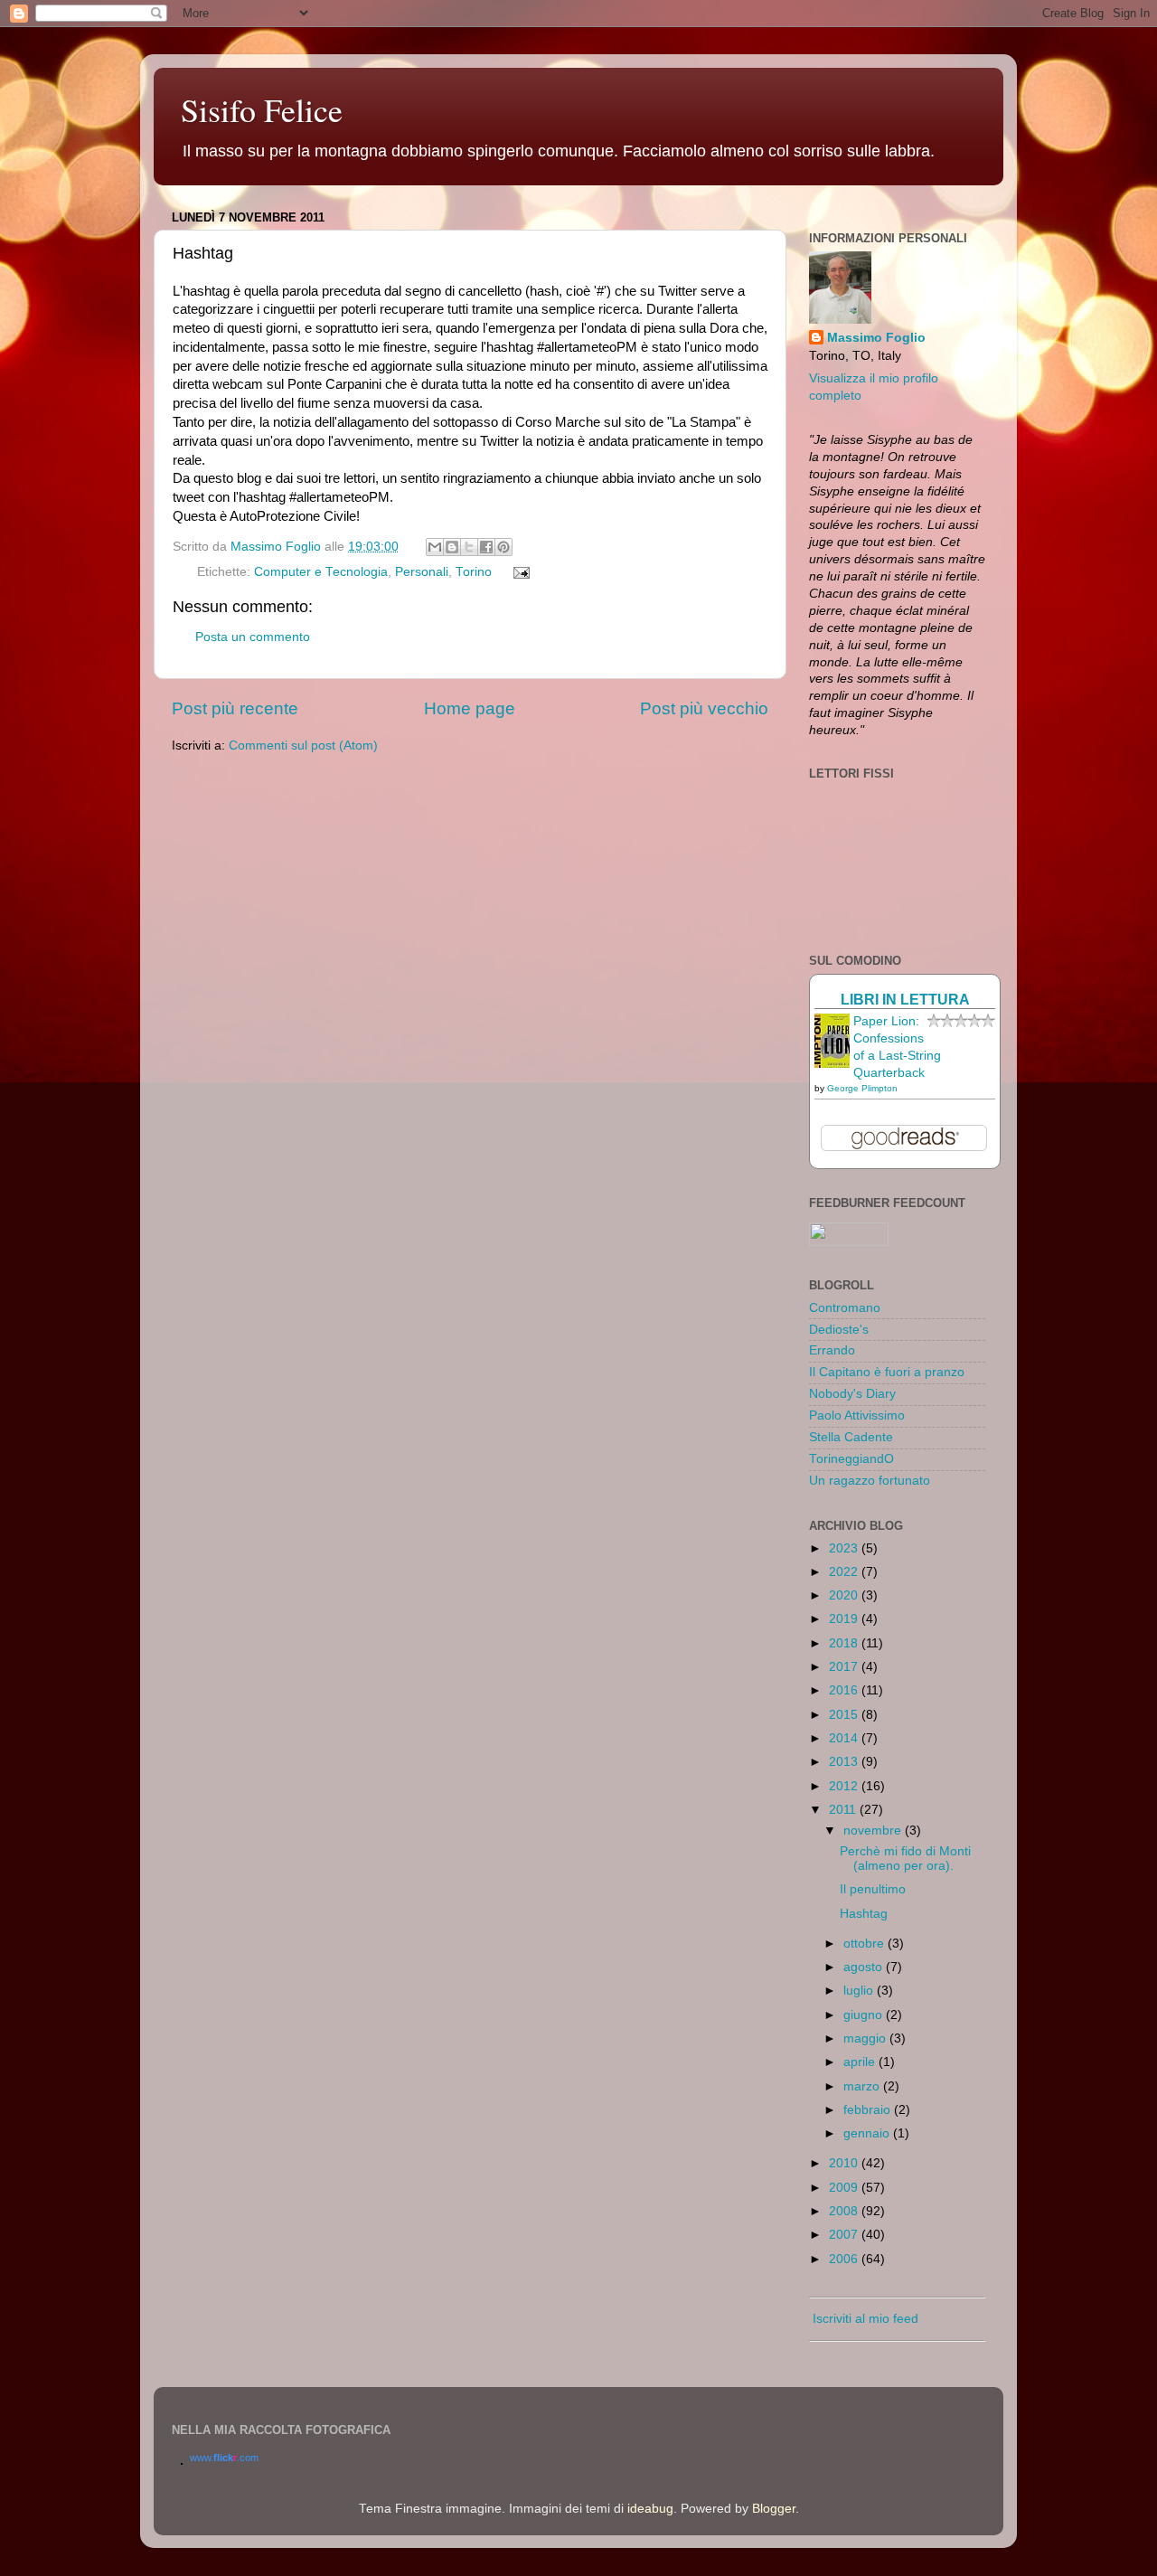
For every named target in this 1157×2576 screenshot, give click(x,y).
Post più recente (235, 708)
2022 (845, 1572)
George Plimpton (862, 1088)
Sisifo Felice (262, 109)
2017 (845, 1667)
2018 (845, 1643)
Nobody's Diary (852, 1394)
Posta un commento (253, 637)
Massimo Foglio (876, 338)
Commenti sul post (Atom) (303, 745)
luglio (860, 1991)
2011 (844, 1810)
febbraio (869, 2110)
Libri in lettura (905, 999)
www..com (224, 2458)
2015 (845, 1715)
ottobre (865, 1944)
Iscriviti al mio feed (864, 2319)
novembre (874, 1831)
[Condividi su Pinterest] (503, 547)
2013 (845, 1762)
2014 (845, 1738)
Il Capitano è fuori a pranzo (887, 1372)
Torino (474, 572)
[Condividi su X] (469, 547)
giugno (865, 2015)
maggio (866, 2038)
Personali (422, 572)
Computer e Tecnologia (321, 572)
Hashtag (864, 1914)
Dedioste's (839, 1330)
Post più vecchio (704, 708)
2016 (845, 1690)
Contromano (845, 1308)
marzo (863, 2086)
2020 (845, 1595)
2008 (845, 2211)
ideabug (650, 2509)
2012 (845, 1786)
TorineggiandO (851, 1459)
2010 (845, 2163)
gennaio (868, 2133)
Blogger (774, 2509)
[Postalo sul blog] (452, 547)
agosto (865, 1967)
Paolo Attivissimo (857, 1415)
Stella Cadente (851, 1437)
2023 (845, 1548)
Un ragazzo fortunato (870, 1481)
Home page (470, 708)
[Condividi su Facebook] (486, 547)
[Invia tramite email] (435, 547)
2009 (845, 2188)
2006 (845, 2259)
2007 (845, 2235)
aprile (861, 2062)
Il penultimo (873, 1889)
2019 (845, 1619)
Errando (832, 1350)
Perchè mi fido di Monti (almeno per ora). (905, 1859)
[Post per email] (519, 572)
